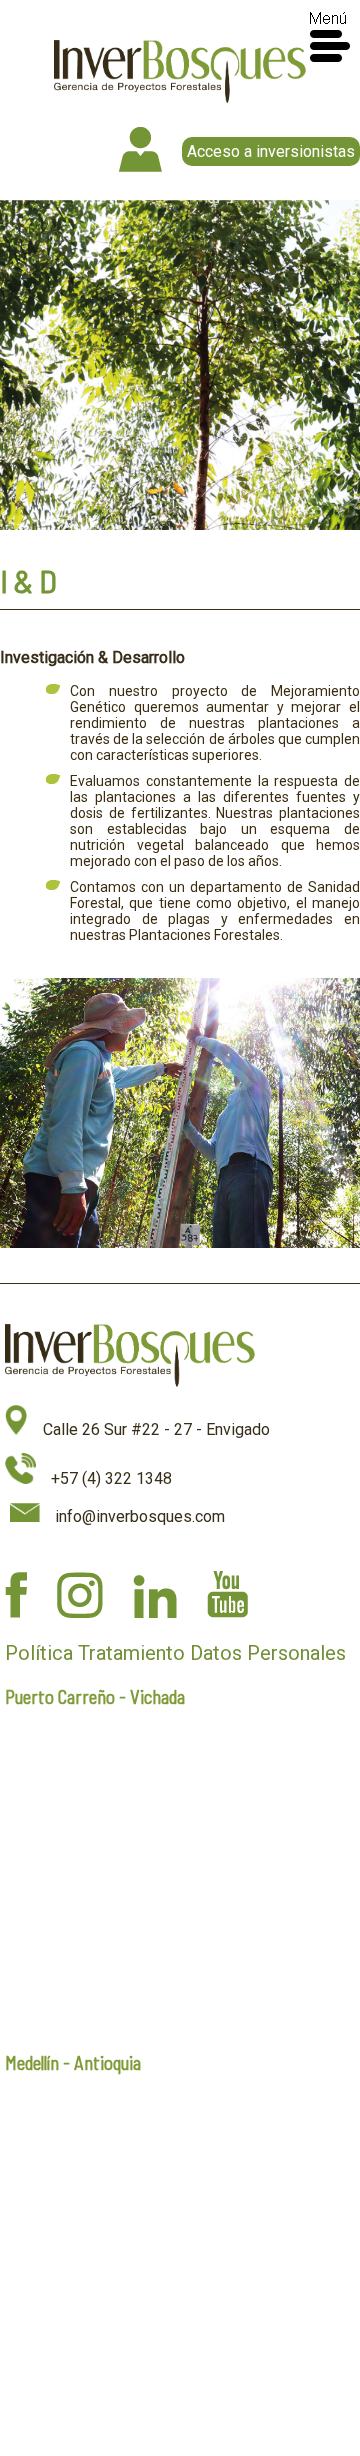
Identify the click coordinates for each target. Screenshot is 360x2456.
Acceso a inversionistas (271, 151)
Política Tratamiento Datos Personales (175, 1653)
